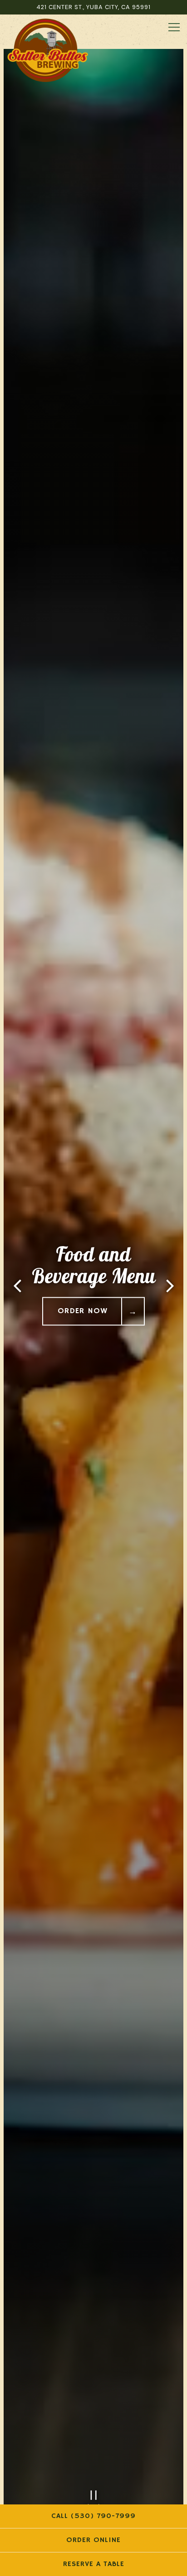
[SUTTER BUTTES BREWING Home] (48, 50)
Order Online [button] (93, 2540)
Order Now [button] (83, 1311)
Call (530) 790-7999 (93, 2516)
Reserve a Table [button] (94, 2564)
